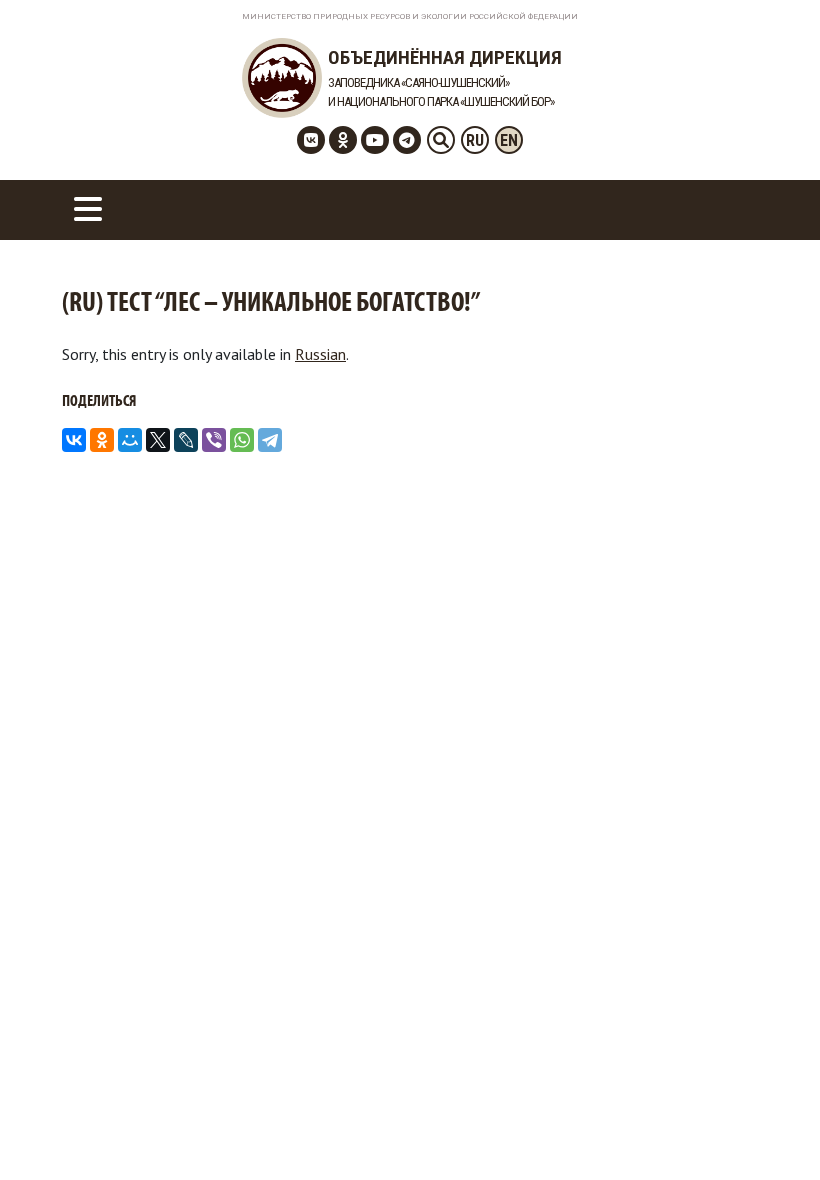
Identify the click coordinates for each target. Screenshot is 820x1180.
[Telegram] (270, 440)
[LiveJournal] (186, 440)
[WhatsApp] (242, 440)
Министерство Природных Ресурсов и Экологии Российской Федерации (410, 16)
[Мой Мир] (130, 440)
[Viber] (214, 440)
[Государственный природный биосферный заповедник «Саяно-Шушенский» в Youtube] (375, 140)
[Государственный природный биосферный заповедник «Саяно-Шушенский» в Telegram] (407, 140)
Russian (320, 354)
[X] (158, 440)
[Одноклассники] (102, 440)
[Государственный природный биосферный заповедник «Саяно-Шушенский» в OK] (343, 140)
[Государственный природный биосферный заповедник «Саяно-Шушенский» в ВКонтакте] (311, 140)
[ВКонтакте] (74, 440)
